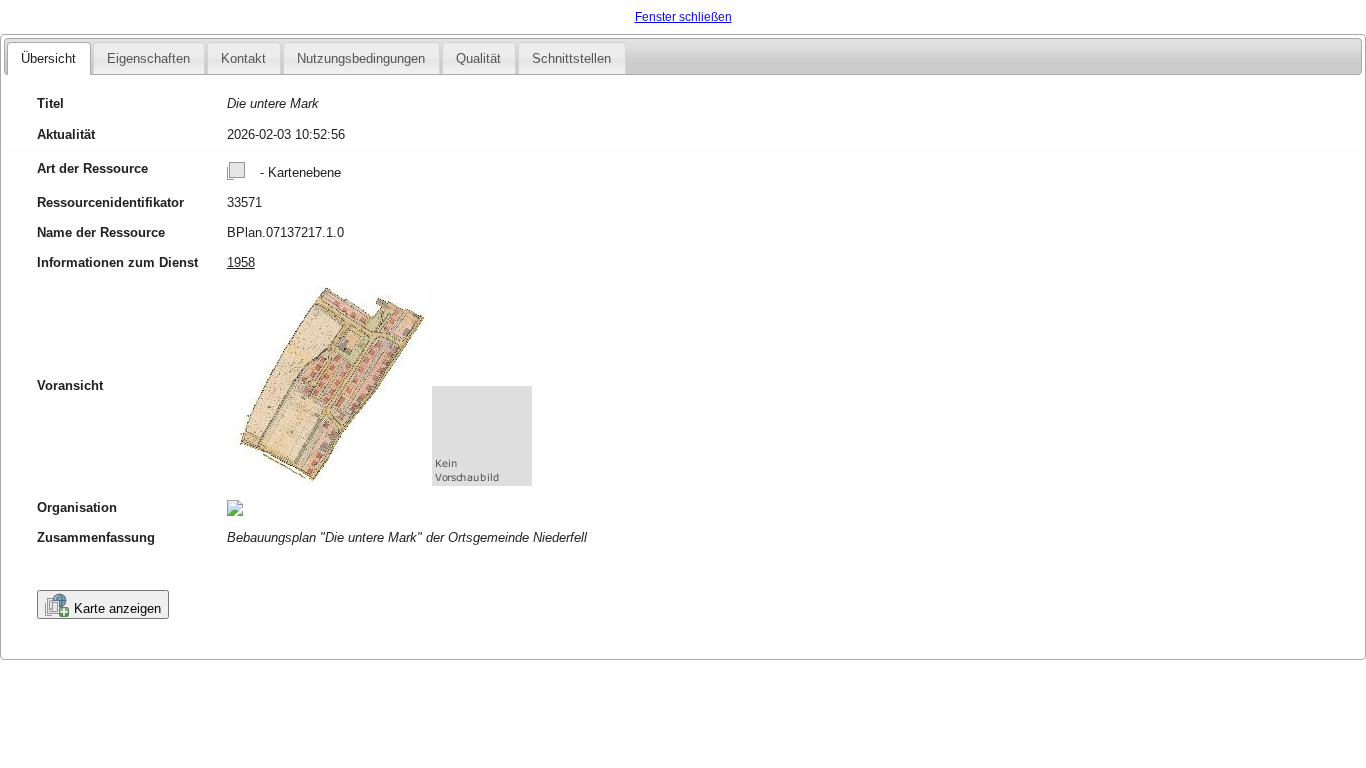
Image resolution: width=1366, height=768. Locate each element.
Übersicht (48, 58)
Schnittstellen (571, 58)
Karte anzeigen (117, 608)
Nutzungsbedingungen (361, 58)
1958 (241, 262)
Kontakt (243, 58)
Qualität (478, 58)
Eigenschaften (148, 58)
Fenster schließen (683, 17)
